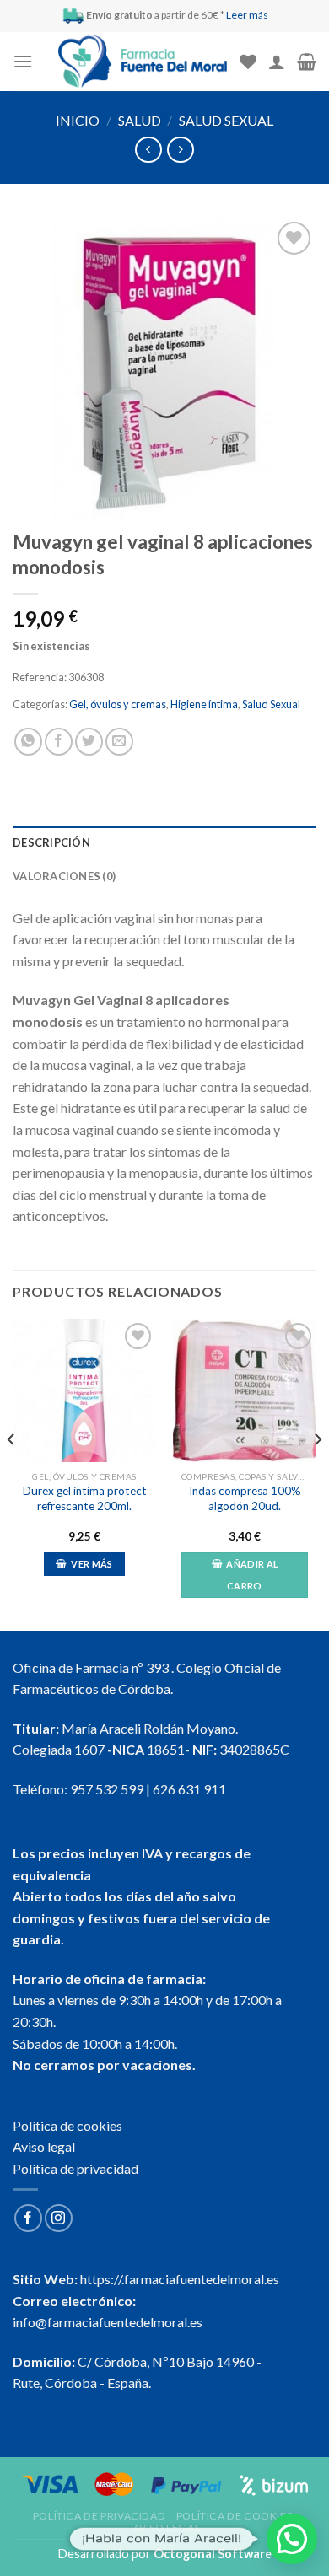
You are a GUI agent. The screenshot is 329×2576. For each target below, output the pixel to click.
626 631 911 (189, 1789)
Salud (140, 120)
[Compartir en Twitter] (89, 742)
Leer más (247, 15)
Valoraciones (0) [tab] (64, 876)
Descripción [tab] (51, 842)
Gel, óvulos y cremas (118, 704)
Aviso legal (44, 2146)
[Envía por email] (119, 742)
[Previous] (12, 1473)
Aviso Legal (167, 2528)
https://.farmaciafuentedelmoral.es (180, 2279)
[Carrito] (307, 62)
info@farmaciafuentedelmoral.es (108, 2322)
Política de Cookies (235, 2516)
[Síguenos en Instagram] (59, 2218)
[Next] (317, 1473)
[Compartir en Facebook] (59, 742)
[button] (292, 2539)
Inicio (78, 120)
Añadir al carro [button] (252, 1575)
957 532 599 (107, 1789)
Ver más (92, 1564)
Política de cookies (67, 2125)
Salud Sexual (226, 120)
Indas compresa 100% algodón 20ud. (245, 1498)
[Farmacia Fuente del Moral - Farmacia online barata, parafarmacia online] (143, 62)
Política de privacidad (76, 2168)
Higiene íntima (204, 704)
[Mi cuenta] (277, 62)
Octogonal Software (213, 2554)
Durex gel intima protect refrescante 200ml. (85, 1498)
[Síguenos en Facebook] (28, 2218)
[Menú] (23, 61)
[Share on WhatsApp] (28, 742)
